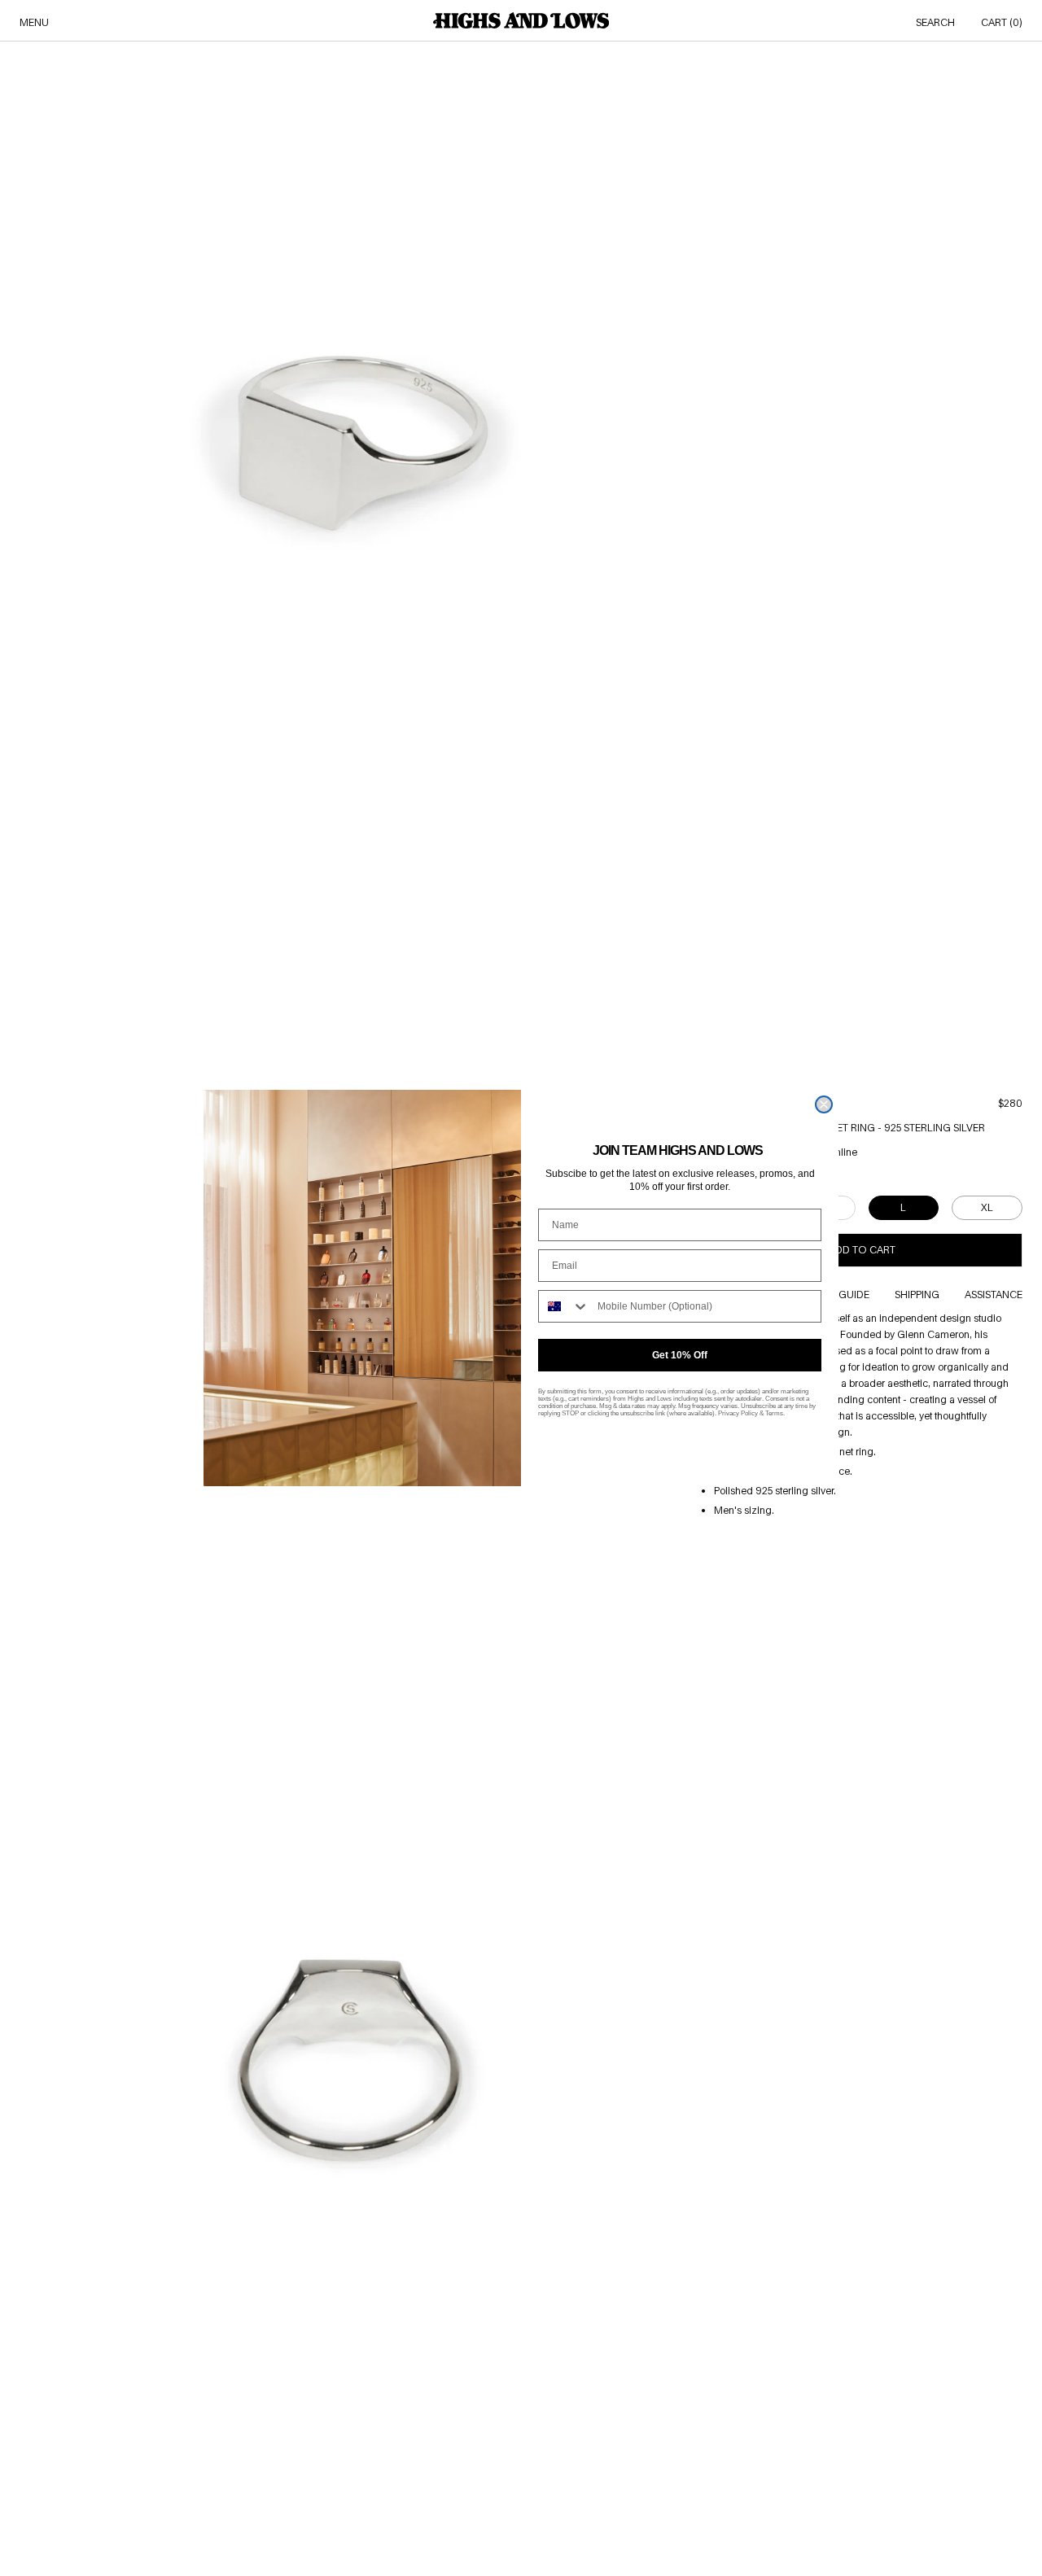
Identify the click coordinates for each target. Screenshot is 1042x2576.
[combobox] (564, 1306)
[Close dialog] (824, 1104)
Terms (774, 1413)
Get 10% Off (680, 1355)
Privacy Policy (738, 1413)
